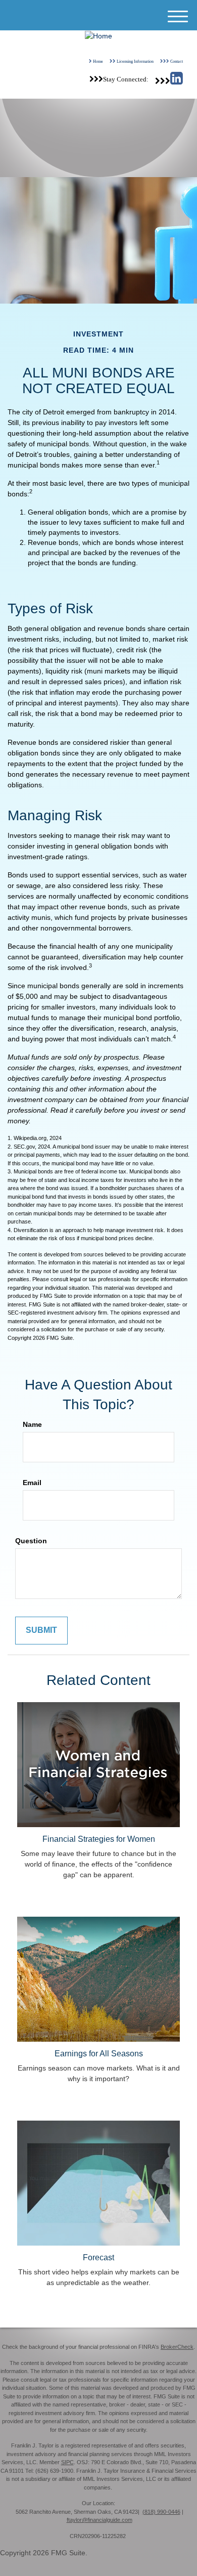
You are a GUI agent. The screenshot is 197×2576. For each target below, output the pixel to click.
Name (32, 1424)
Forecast (98, 2257)
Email (32, 1483)
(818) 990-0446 (161, 2512)
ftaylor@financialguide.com (100, 2520)
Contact (177, 61)
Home (98, 61)
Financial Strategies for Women (99, 1839)
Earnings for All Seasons (99, 2053)
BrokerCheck (177, 2347)
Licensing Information (135, 61)
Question (31, 1541)
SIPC (67, 2462)
